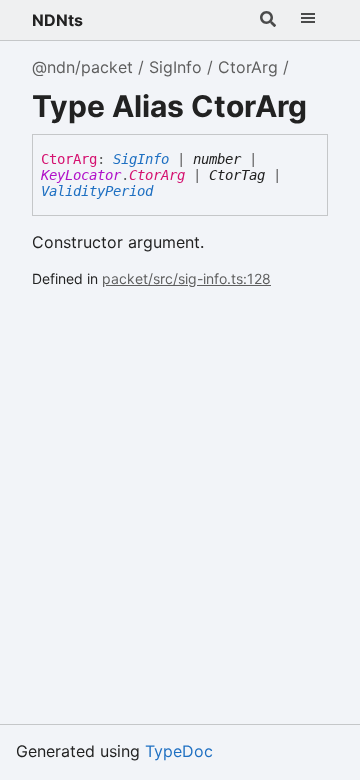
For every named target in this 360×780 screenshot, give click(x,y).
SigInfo (175, 67)
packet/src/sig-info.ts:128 (186, 278)
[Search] (268, 20)
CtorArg (248, 67)
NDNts (57, 20)
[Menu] (308, 20)
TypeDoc (179, 751)
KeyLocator (81, 175)
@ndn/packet (82, 67)
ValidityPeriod (97, 191)
